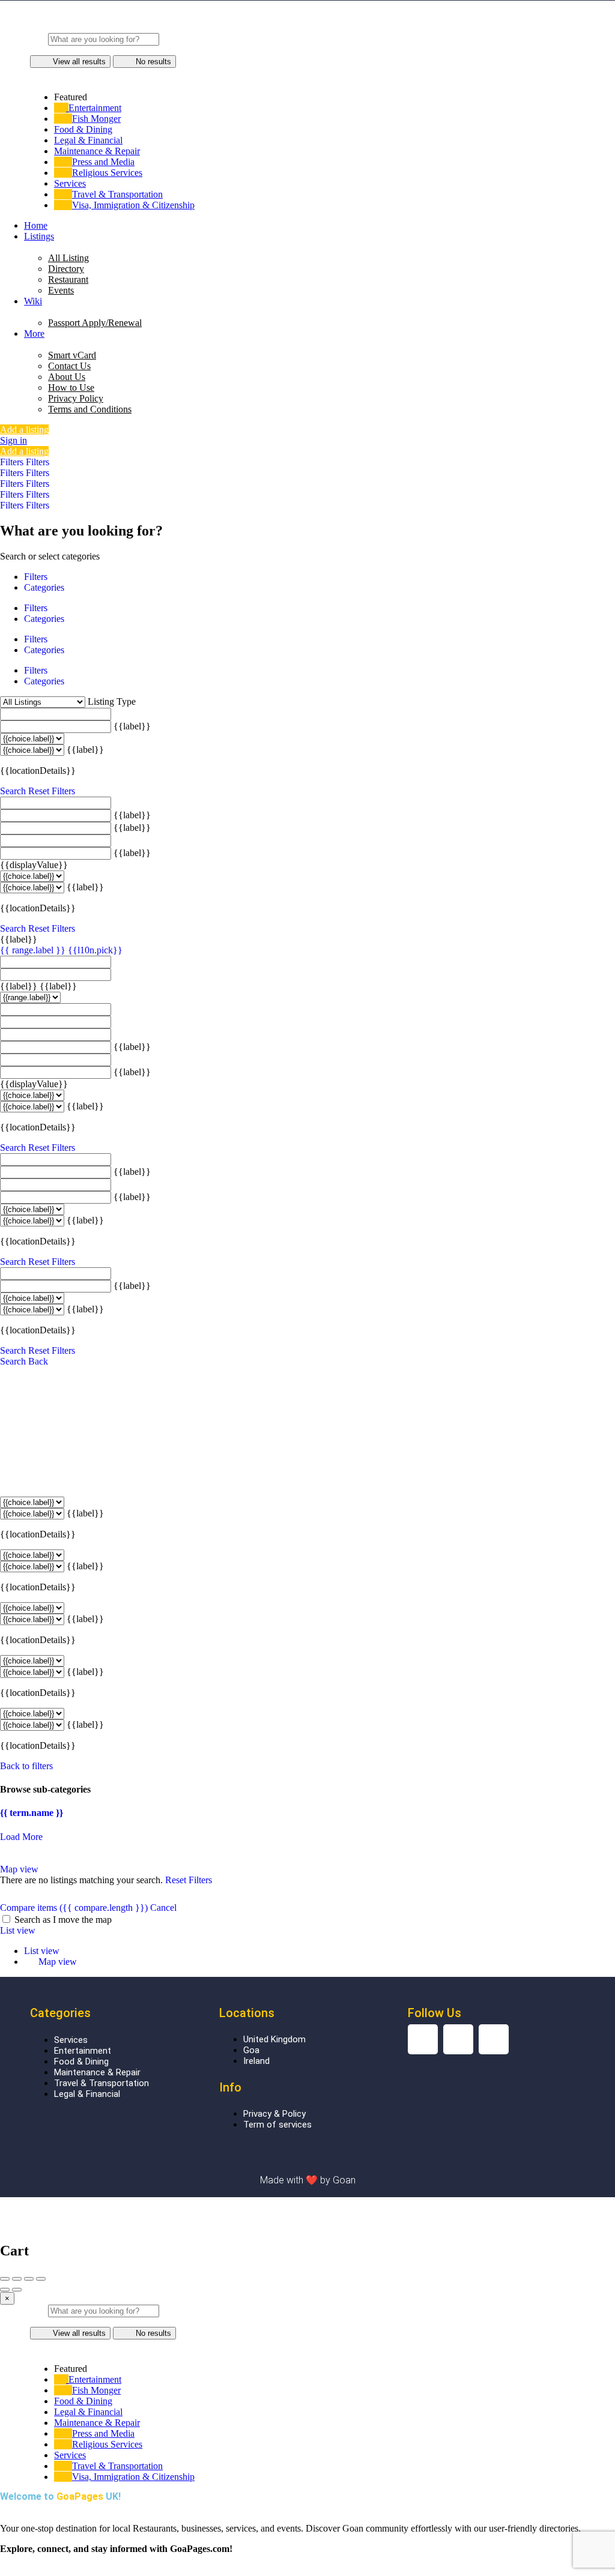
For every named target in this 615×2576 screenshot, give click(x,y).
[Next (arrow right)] (17, 2290)
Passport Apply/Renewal (95, 323)
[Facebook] (458, 2039)
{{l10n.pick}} (95, 950)
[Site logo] (307, 27)
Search (13, 791)
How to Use (71, 388)
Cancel (163, 1908)
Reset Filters (52, 791)
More (34, 333)
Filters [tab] (36, 577)
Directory (66, 269)
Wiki (33, 301)
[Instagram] (423, 2039)
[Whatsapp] (494, 2039)
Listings (39, 236)
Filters (13, 462)
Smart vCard (72, 355)
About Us (67, 377)
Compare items (74, 1908)
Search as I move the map (63, 1920)
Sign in (14, 440)
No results (153, 62)
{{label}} (132, 726)
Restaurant (68, 279)
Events (61, 290)
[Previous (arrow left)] (5, 2290)
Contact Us (69, 366)
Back (38, 1361)
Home (36, 225)
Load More (21, 1837)
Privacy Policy (76, 398)
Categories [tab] (44, 587)
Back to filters (26, 1766)
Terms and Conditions (90, 409)
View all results (79, 62)
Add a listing (24, 430)
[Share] (17, 2279)
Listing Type (112, 701)
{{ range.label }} (34, 950)
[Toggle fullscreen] (29, 2279)
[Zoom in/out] (41, 2279)
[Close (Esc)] (5, 2279)
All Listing (68, 258)
